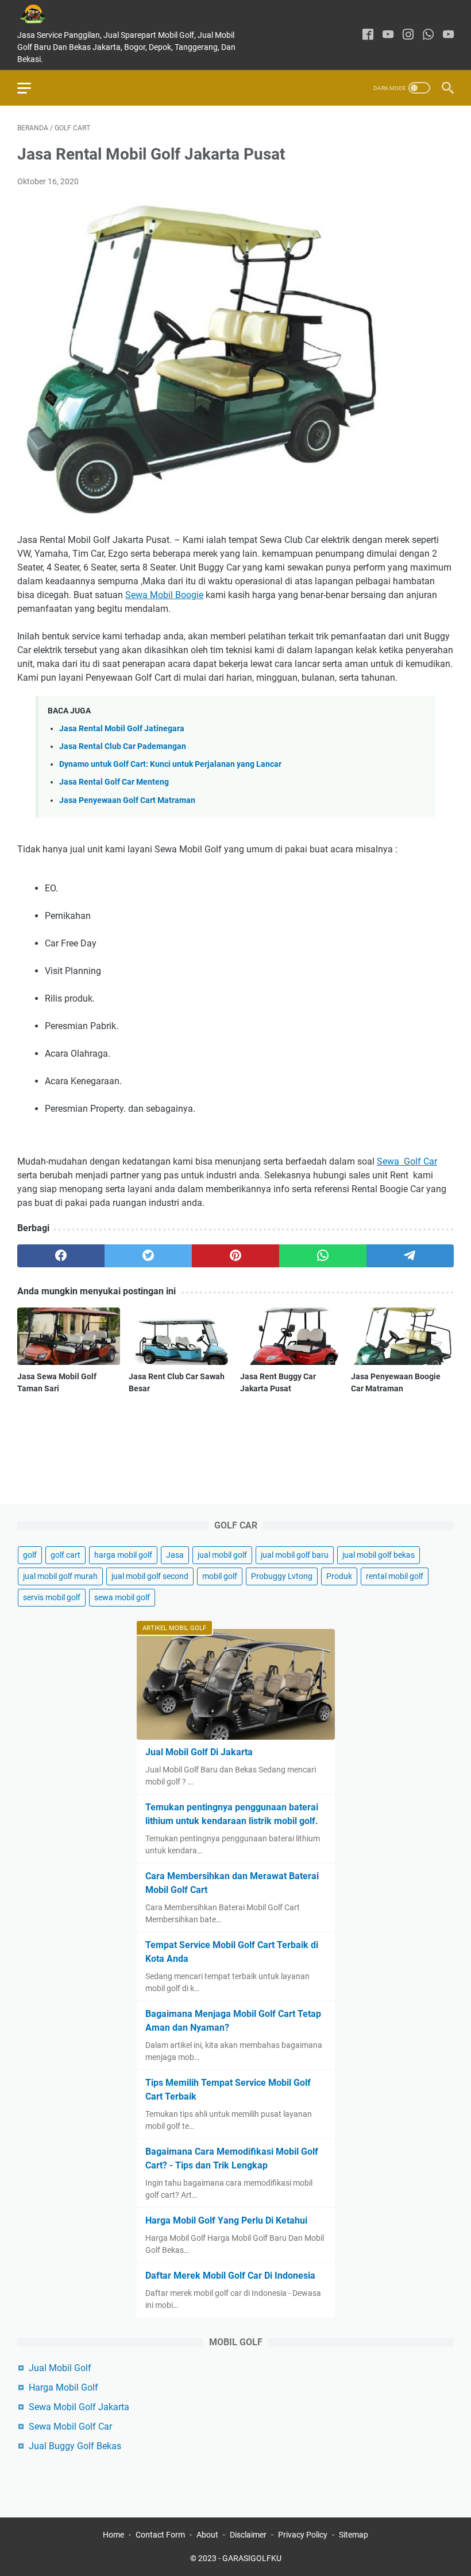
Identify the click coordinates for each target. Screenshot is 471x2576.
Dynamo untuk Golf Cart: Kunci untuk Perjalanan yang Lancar (170, 764)
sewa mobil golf (122, 1597)
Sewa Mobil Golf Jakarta (79, 2407)
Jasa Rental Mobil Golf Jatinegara (122, 729)
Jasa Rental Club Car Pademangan (123, 746)
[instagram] (408, 35)
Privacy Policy (303, 2535)
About (207, 2535)
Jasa (175, 1555)
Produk (339, 1576)
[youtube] (388, 35)
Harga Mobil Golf (63, 2387)
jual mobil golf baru (295, 1555)
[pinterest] (235, 1256)
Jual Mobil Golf (60, 2368)
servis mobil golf (52, 1597)
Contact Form (160, 2535)
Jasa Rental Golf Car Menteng (114, 782)
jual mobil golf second (150, 1576)
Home (113, 2535)
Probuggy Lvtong (282, 1576)
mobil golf (220, 1576)
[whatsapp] (428, 35)
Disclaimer (248, 2535)
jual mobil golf (222, 1555)
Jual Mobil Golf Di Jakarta (199, 1752)
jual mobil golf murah (60, 1576)
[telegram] (410, 1256)
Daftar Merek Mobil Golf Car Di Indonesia (230, 2276)
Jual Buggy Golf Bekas (75, 2446)
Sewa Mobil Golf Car (70, 2426)
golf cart (65, 1555)
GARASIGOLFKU (252, 2558)
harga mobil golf (123, 1555)
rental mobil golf (395, 1576)
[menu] (31, 88)
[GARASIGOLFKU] (41, 14)
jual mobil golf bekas (379, 1555)
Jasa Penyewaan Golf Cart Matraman (127, 800)
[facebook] (368, 35)
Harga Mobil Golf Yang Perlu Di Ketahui (226, 2220)
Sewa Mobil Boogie (164, 595)
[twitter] (148, 1256)
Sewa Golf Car (407, 1161)
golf (30, 1555)
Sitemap (354, 2535)
